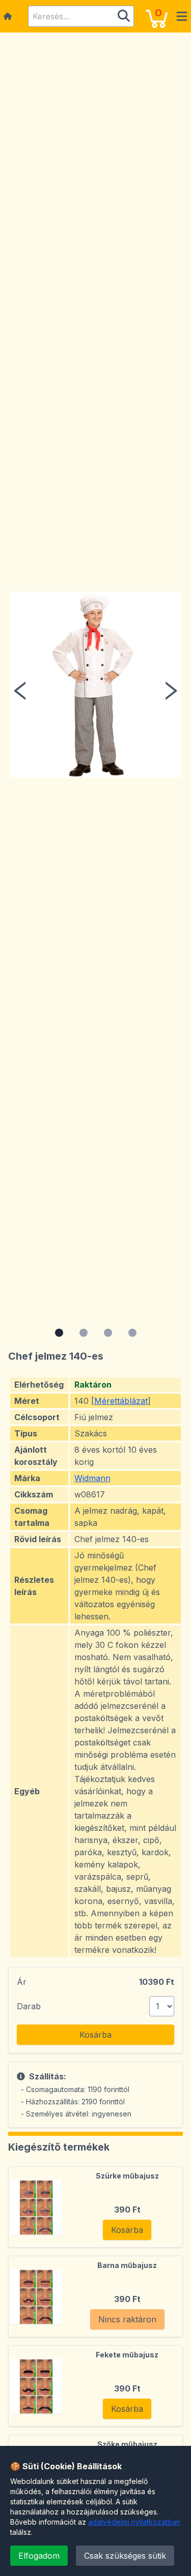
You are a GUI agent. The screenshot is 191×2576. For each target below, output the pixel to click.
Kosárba (95, 2035)
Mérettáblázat (121, 1401)
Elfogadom (39, 2556)
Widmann (92, 1478)
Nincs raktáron (127, 2319)
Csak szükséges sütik (125, 2556)
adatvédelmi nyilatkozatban (134, 2522)
